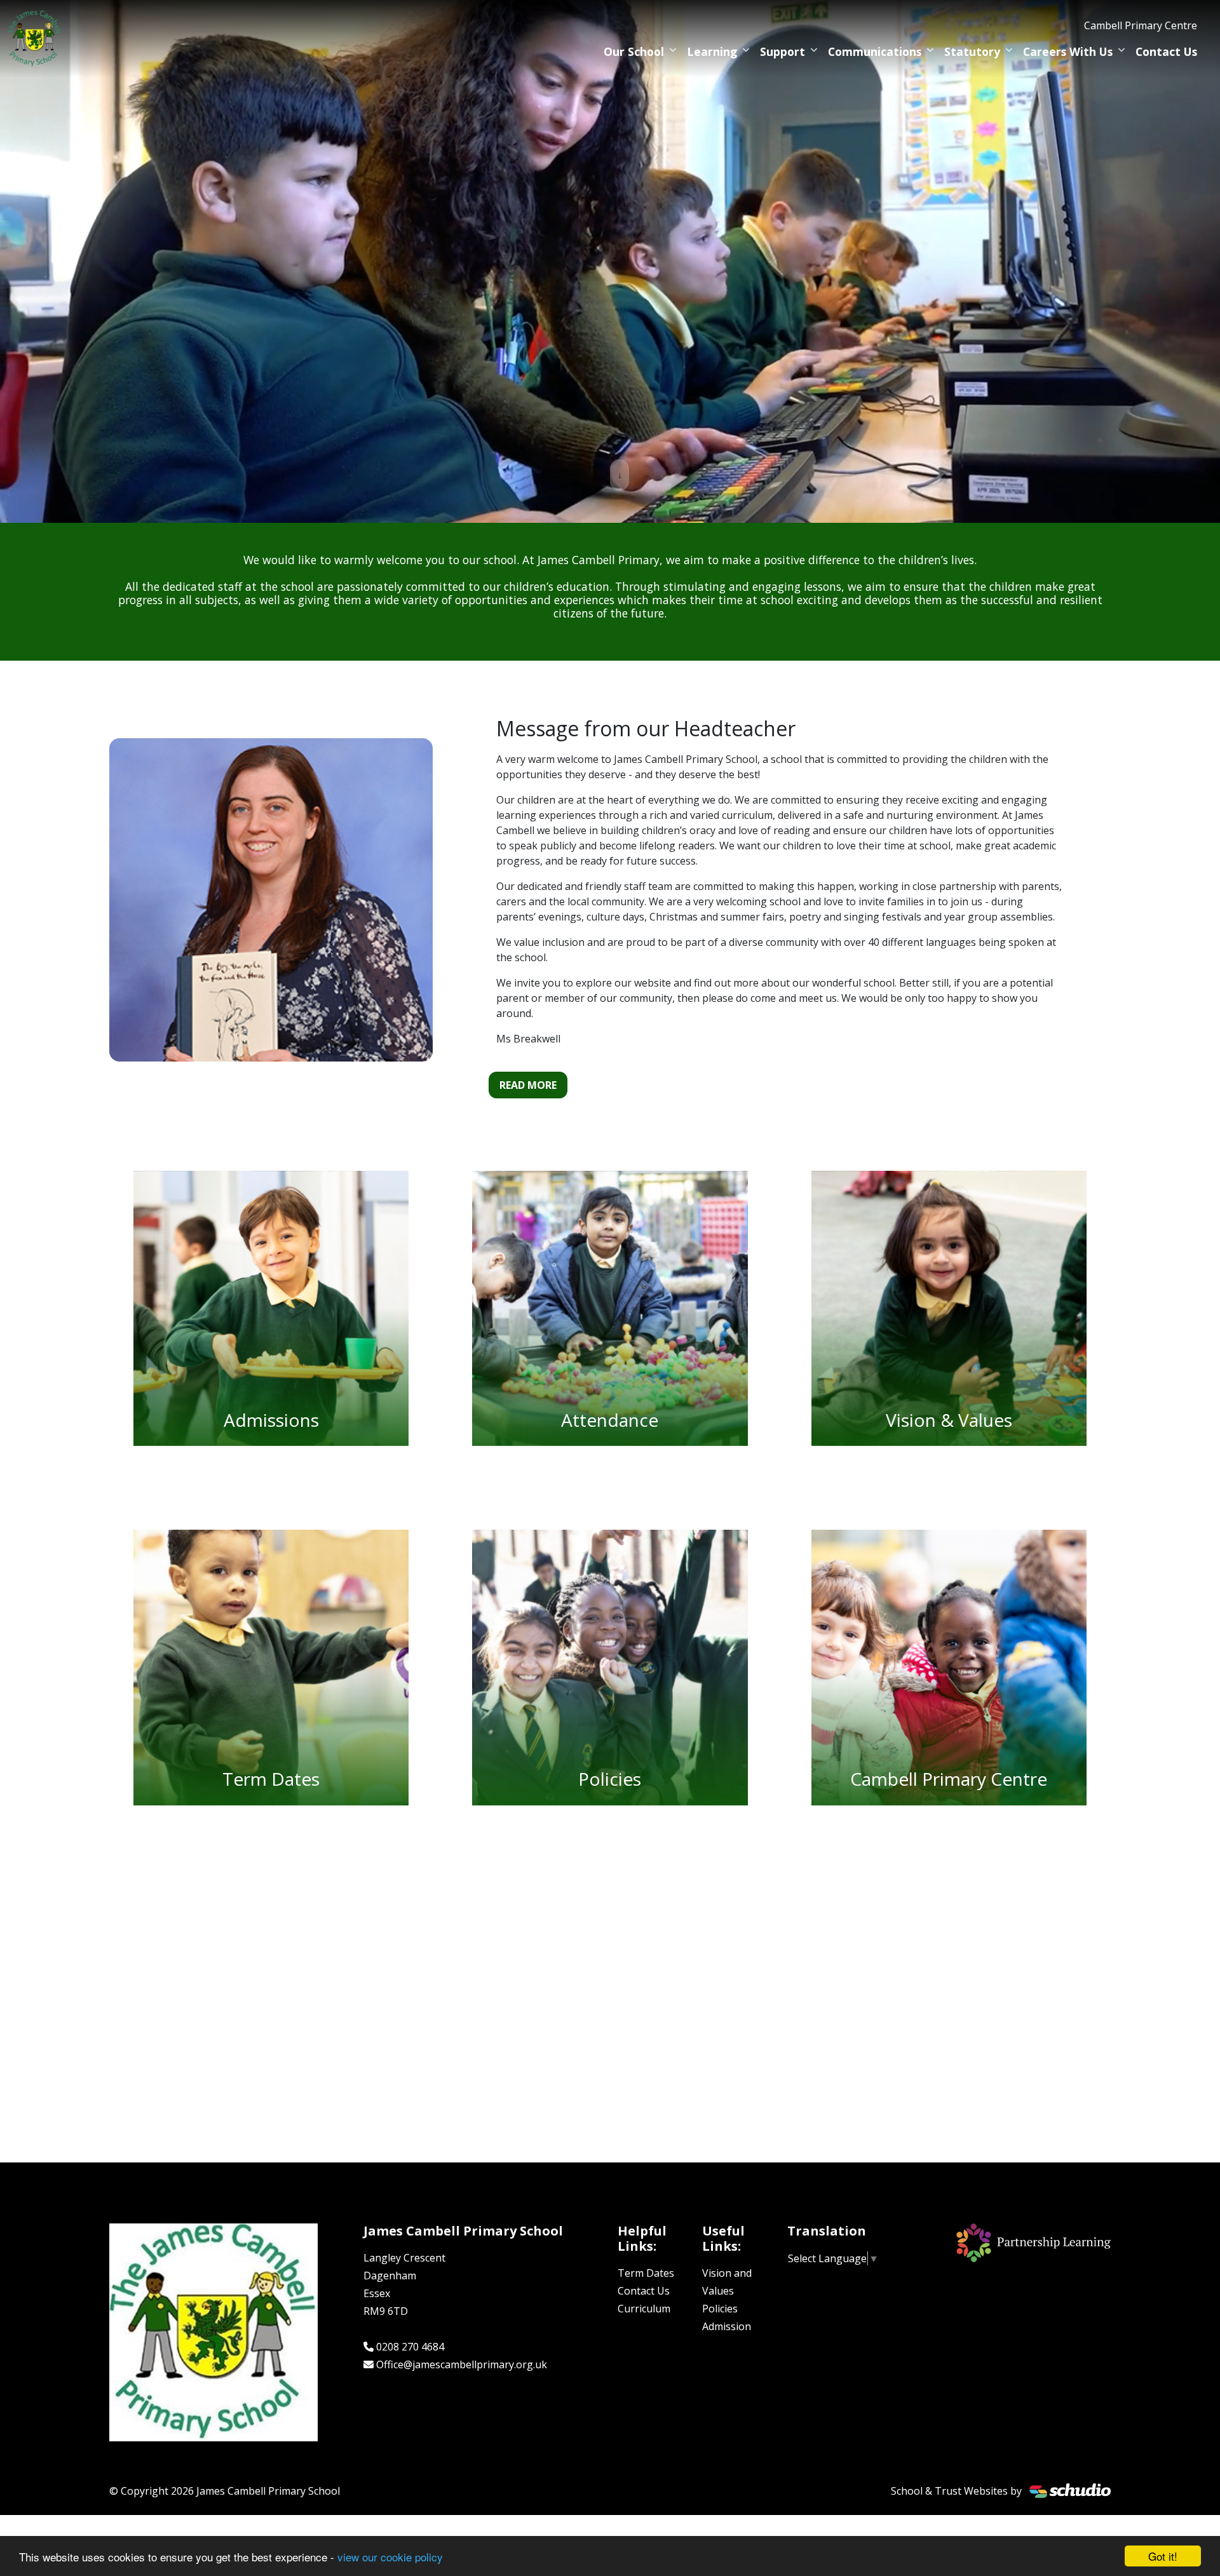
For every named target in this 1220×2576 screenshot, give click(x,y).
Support (783, 51)
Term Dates (646, 2273)
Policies (720, 2309)
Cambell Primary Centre (1141, 25)
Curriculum (644, 2309)
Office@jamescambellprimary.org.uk (462, 2364)
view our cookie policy (390, 2557)
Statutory (972, 51)
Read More (528, 1085)
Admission (727, 2326)
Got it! (1163, 2556)
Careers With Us (1068, 51)
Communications (875, 51)
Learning (712, 51)
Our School (634, 51)
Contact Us (1166, 51)
